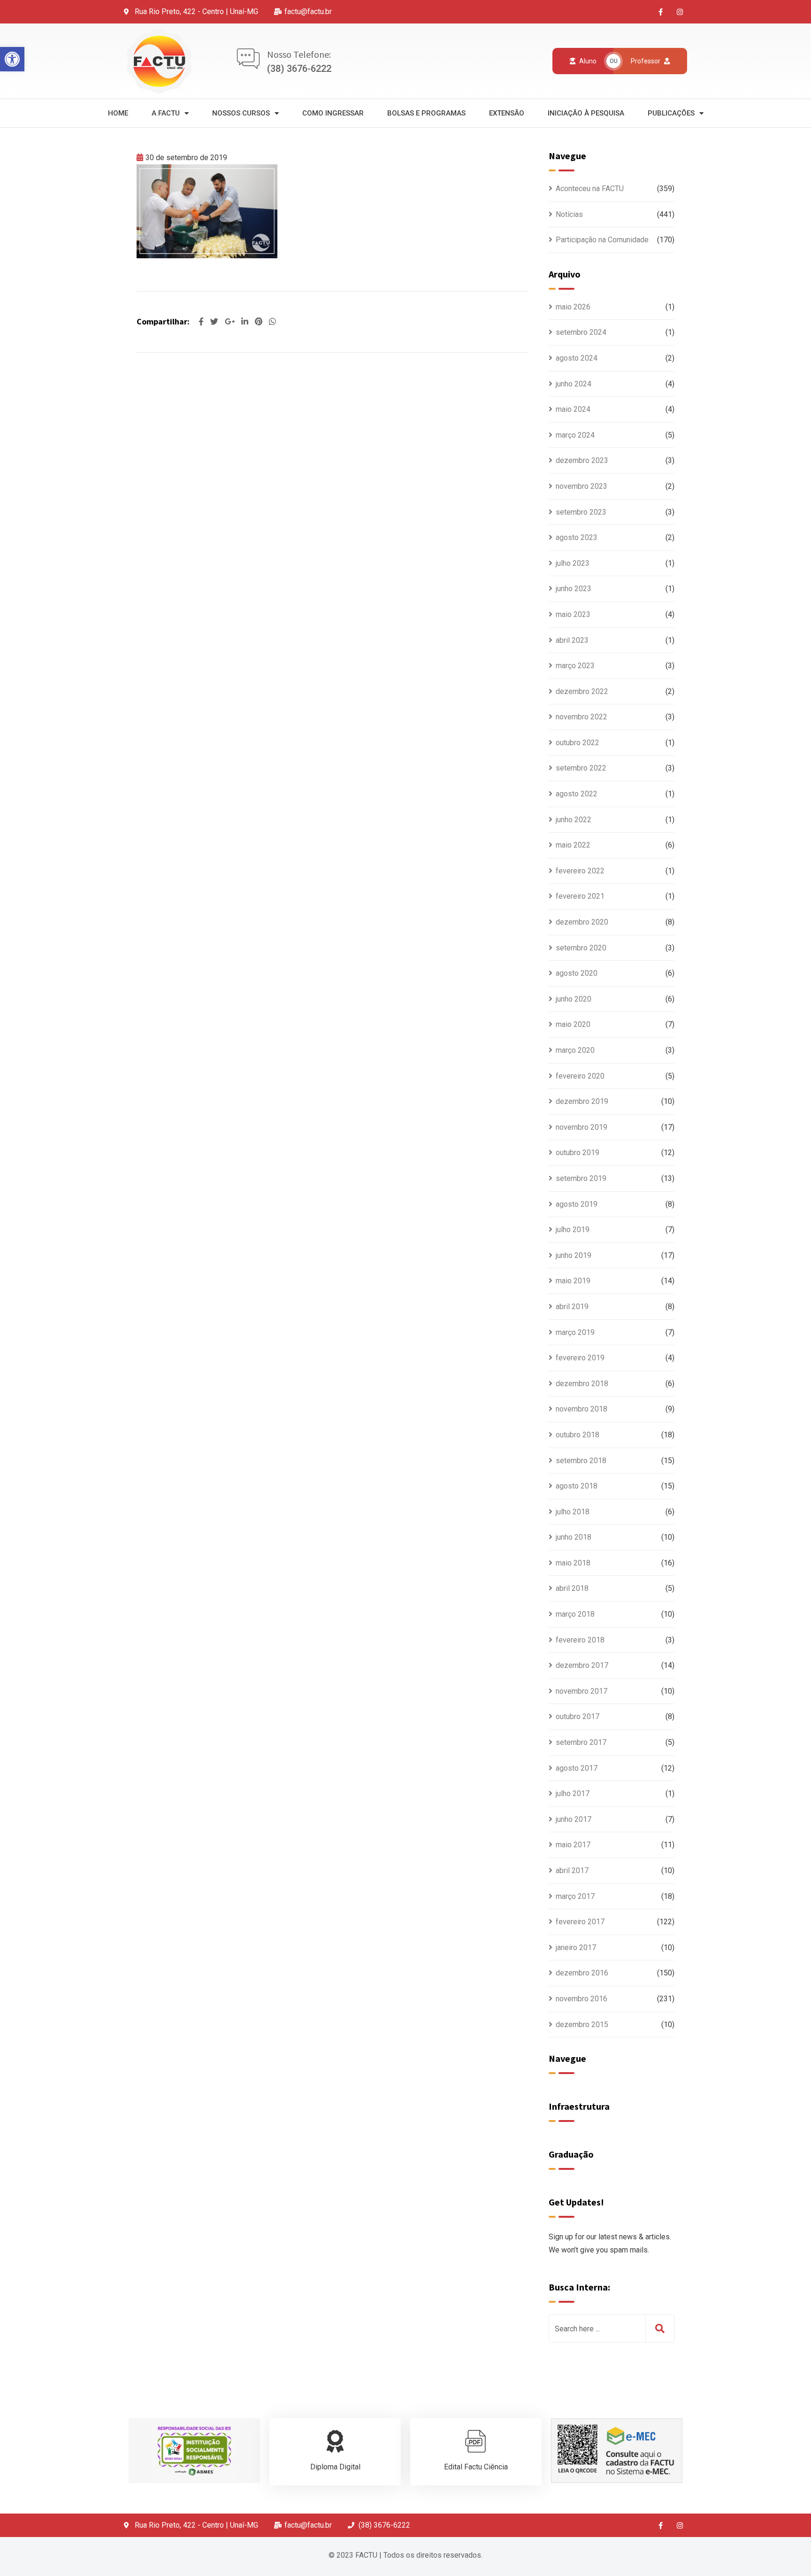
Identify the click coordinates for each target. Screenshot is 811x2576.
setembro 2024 (581, 332)
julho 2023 (573, 563)
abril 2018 (572, 1588)
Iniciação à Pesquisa (586, 113)
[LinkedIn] (246, 322)
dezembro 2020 (582, 922)
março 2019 (575, 1332)
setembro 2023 (581, 512)
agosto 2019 (577, 1204)
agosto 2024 (577, 358)
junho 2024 (574, 384)
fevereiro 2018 (580, 1640)
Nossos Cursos (241, 113)
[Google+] (231, 322)
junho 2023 (574, 589)
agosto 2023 (577, 537)
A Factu (166, 113)
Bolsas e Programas (426, 113)
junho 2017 (574, 1819)
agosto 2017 (577, 1768)
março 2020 (575, 1050)
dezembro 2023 (582, 460)
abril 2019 (572, 1307)
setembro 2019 (581, 1178)
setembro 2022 (581, 768)
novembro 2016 (581, 1999)
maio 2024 (573, 409)
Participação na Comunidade (602, 240)
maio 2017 (573, 1845)
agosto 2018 (577, 1486)
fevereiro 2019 (580, 1358)
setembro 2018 (581, 1461)
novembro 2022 (581, 717)
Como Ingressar (333, 113)
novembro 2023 (581, 486)
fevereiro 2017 (580, 1922)
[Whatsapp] (272, 322)
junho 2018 (574, 1537)
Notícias (569, 214)
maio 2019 (573, 1281)
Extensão (507, 113)
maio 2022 (573, 845)
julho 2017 (573, 1793)
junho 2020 (574, 999)
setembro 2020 (581, 948)
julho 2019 (573, 1230)
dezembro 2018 (582, 1384)
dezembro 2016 (582, 1973)
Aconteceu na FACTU (590, 189)
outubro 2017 (578, 1716)
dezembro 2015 (582, 2025)
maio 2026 (573, 307)
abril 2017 (572, 1870)
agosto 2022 (577, 794)
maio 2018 (573, 1563)
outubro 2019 (578, 1153)
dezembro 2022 (582, 691)
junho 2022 (574, 820)
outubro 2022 (578, 743)
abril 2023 (572, 640)
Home (118, 113)
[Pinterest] (260, 322)
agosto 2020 (577, 973)
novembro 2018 (581, 1409)
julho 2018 (573, 1512)
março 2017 (575, 1896)
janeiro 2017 (576, 1947)
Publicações (671, 113)
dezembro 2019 (582, 1101)
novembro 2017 (581, 1691)
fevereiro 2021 (580, 896)
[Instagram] (680, 12)
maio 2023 (573, 614)
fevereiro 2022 (580, 871)
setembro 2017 (581, 1742)
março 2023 (575, 666)
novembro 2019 (581, 1127)
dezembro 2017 (582, 1665)
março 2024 (575, 435)
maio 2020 (573, 1024)
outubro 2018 (578, 1435)
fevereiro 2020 (580, 1076)
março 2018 (575, 1614)
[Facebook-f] (661, 12)
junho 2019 (574, 1255)
